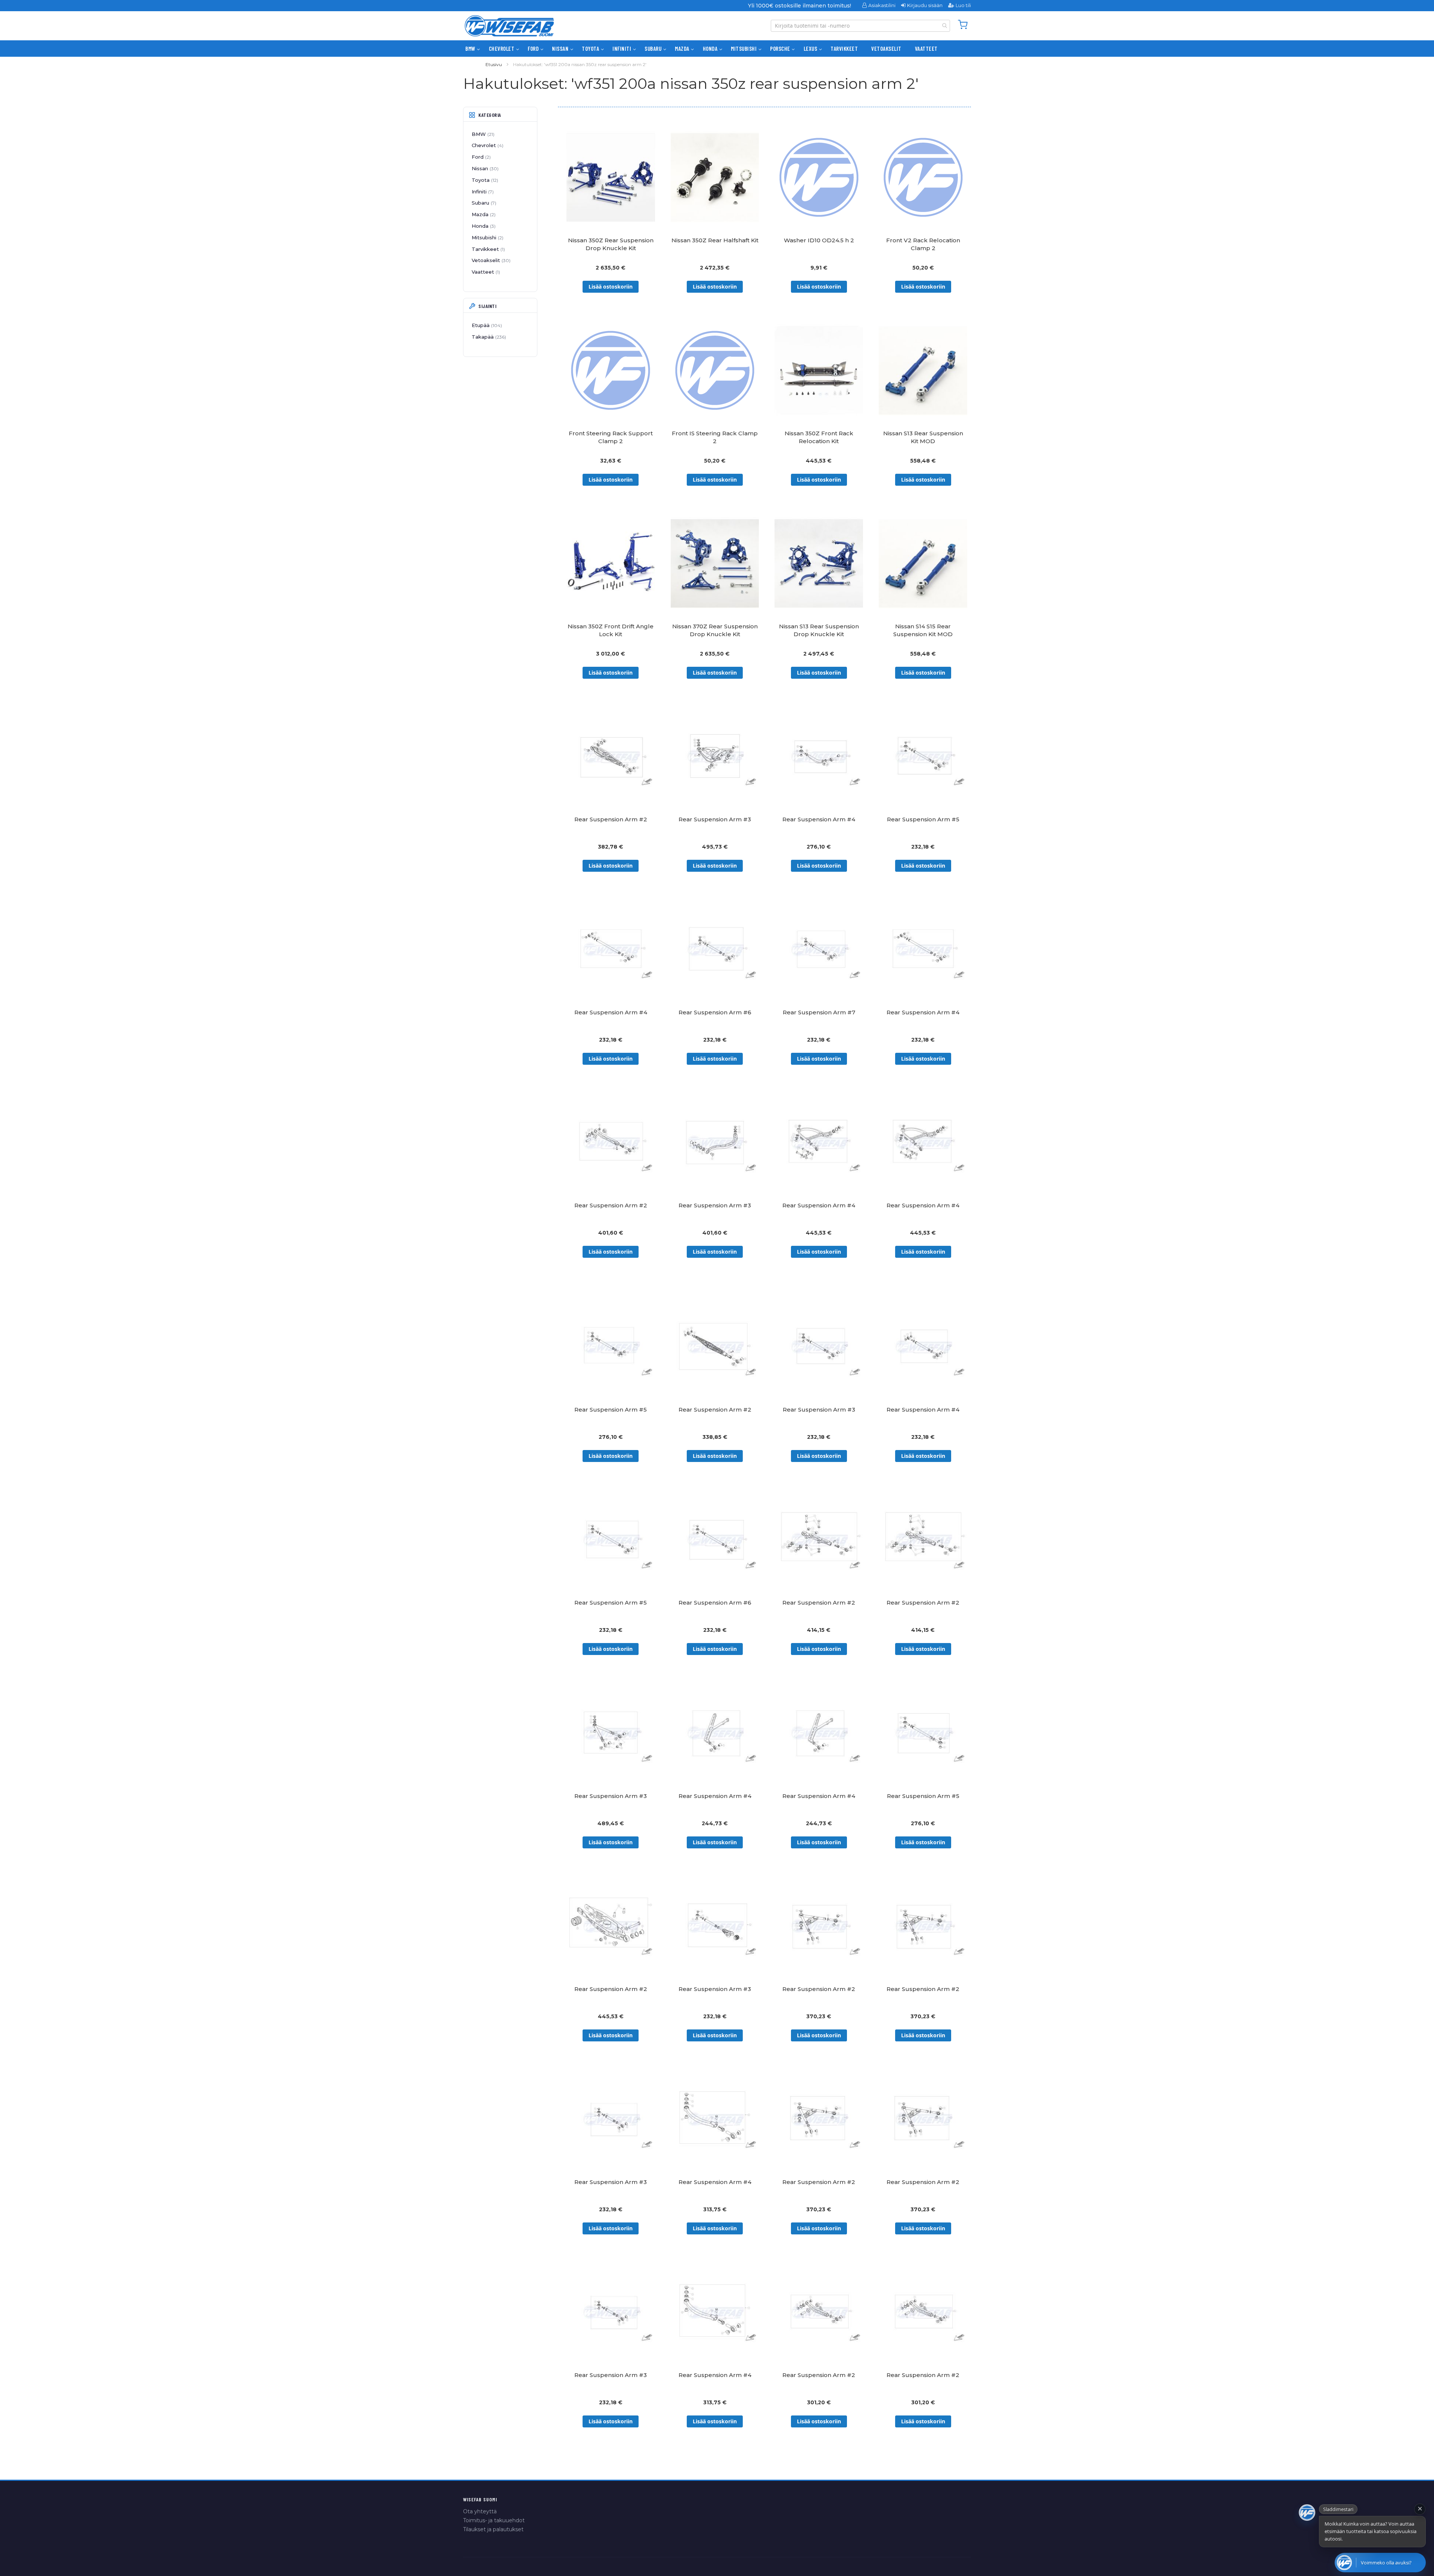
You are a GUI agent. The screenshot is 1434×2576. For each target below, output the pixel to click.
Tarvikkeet (488, 249)
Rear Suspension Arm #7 (819, 1012)
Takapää (488, 337)
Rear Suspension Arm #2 (611, 819)
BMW (482, 134)
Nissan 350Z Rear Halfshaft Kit (715, 240)
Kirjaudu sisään (925, 5)
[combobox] (860, 26)
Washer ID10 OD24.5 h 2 (819, 240)
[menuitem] (470, 49)
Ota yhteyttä (480, 2511)
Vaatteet (485, 272)
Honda (483, 226)
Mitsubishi (487, 237)
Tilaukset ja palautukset (493, 2529)
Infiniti (482, 192)
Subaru (483, 203)
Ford (480, 157)
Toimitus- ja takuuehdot (494, 2520)
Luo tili (963, 5)
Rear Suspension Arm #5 (923, 819)
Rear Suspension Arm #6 (715, 1012)
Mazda (483, 214)
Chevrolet (487, 145)
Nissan (484, 168)
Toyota (484, 180)
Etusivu (494, 64)
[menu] (717, 49)
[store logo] (509, 26)
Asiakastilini (882, 5)
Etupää (486, 325)
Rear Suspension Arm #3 (715, 819)
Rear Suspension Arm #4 (819, 819)
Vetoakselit (490, 260)
